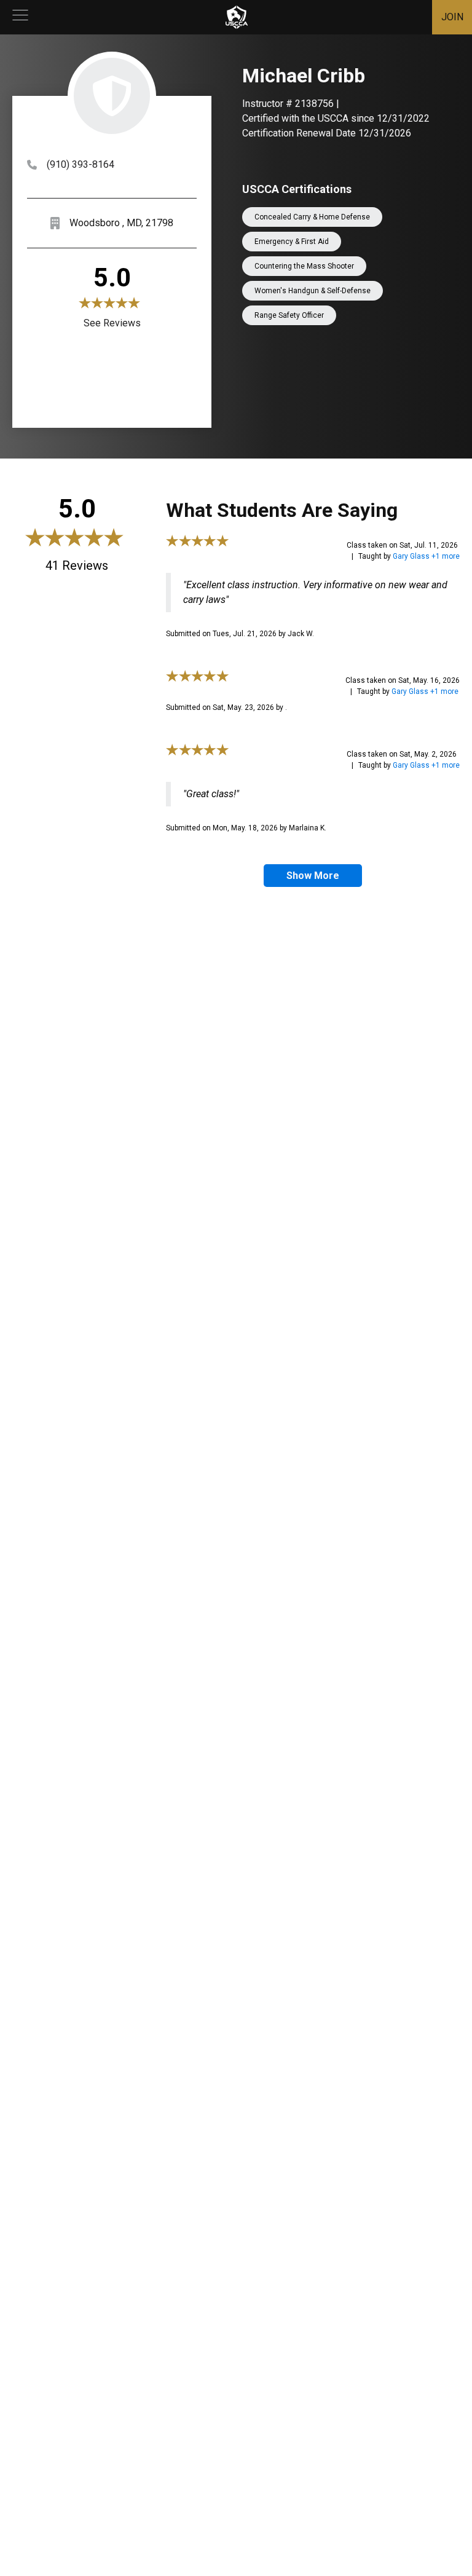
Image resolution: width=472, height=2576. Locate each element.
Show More (313, 876)
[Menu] (20, 17)
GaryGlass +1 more (426, 556)
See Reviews (112, 323)
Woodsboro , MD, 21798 (121, 223)
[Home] (237, 17)
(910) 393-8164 (81, 164)
